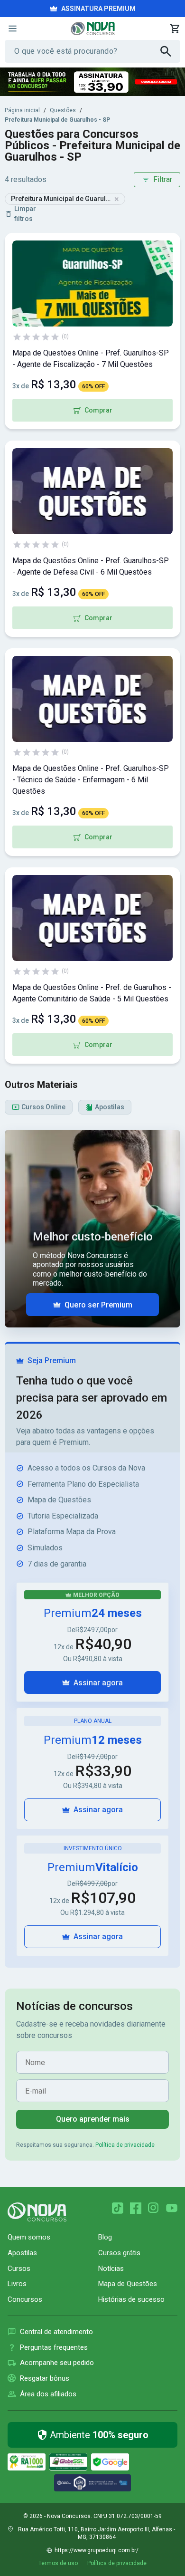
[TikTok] (118, 2208)
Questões (63, 110)
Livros (17, 2284)
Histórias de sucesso (131, 2299)
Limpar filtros (25, 214)
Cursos (19, 2268)
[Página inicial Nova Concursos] (37, 2212)
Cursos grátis (119, 2253)
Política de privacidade (125, 2145)
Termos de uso (58, 2563)
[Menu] (12, 29)
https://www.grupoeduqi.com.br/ (97, 2550)
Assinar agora (98, 1683)
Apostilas (22, 2253)
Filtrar (163, 179)
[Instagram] (154, 2208)
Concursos (25, 2299)
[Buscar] (170, 51)
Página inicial (22, 110)
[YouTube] (172, 2208)
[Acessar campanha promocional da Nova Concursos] (92, 82)
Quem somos (29, 2237)
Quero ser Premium (98, 1305)
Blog (105, 2237)
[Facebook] (136, 2208)
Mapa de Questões (128, 2284)
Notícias (111, 2268)
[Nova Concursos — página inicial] (93, 29)
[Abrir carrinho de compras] (175, 29)
